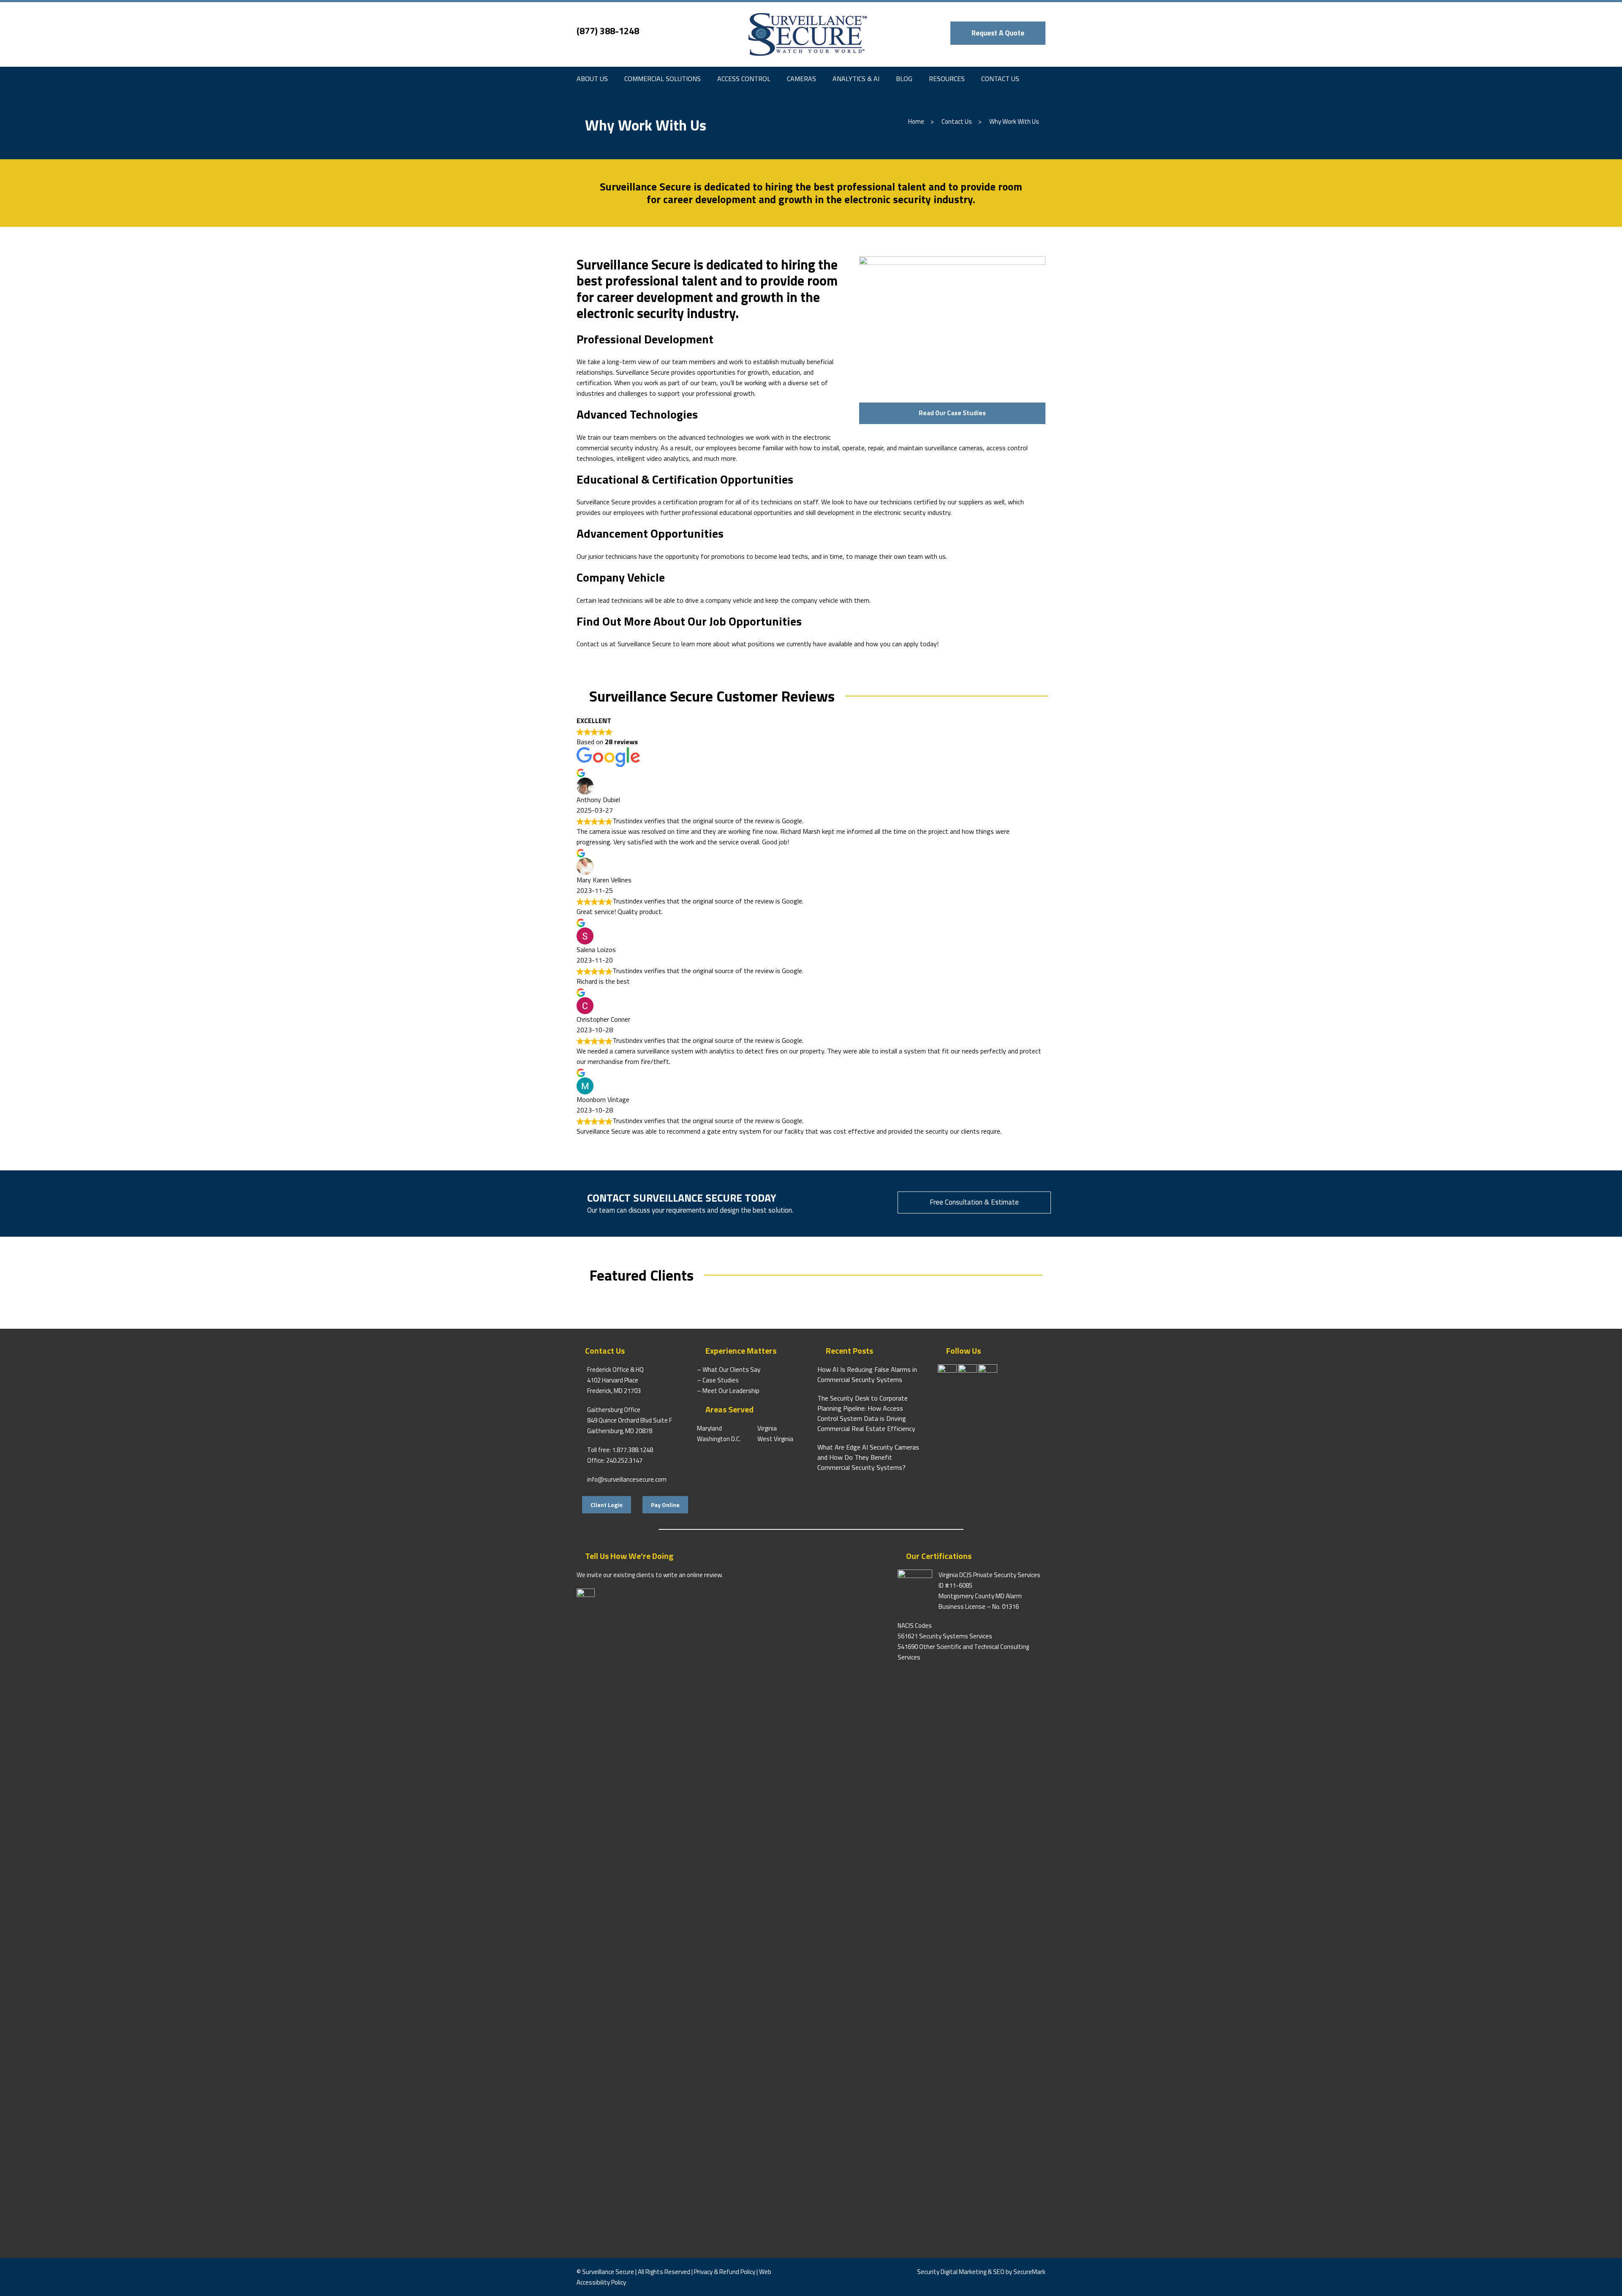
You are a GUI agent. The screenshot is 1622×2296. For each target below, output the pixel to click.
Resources (947, 79)
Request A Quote (998, 33)
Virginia (767, 1428)
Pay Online (665, 1505)
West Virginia (775, 1439)
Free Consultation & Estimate (974, 1202)
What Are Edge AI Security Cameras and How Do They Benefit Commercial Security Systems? (868, 1457)
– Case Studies (718, 1380)
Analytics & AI (856, 79)
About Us (592, 79)
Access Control (744, 79)
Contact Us (1000, 79)
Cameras (801, 79)
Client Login (607, 1505)
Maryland (709, 1428)
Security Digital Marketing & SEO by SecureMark (981, 2272)
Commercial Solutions (663, 79)
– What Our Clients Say (729, 1370)
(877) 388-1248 (608, 31)
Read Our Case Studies (952, 413)
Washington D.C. (719, 1439)
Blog (904, 79)
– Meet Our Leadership (728, 1391)
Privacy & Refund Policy (725, 2272)
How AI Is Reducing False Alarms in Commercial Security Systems (867, 1374)
